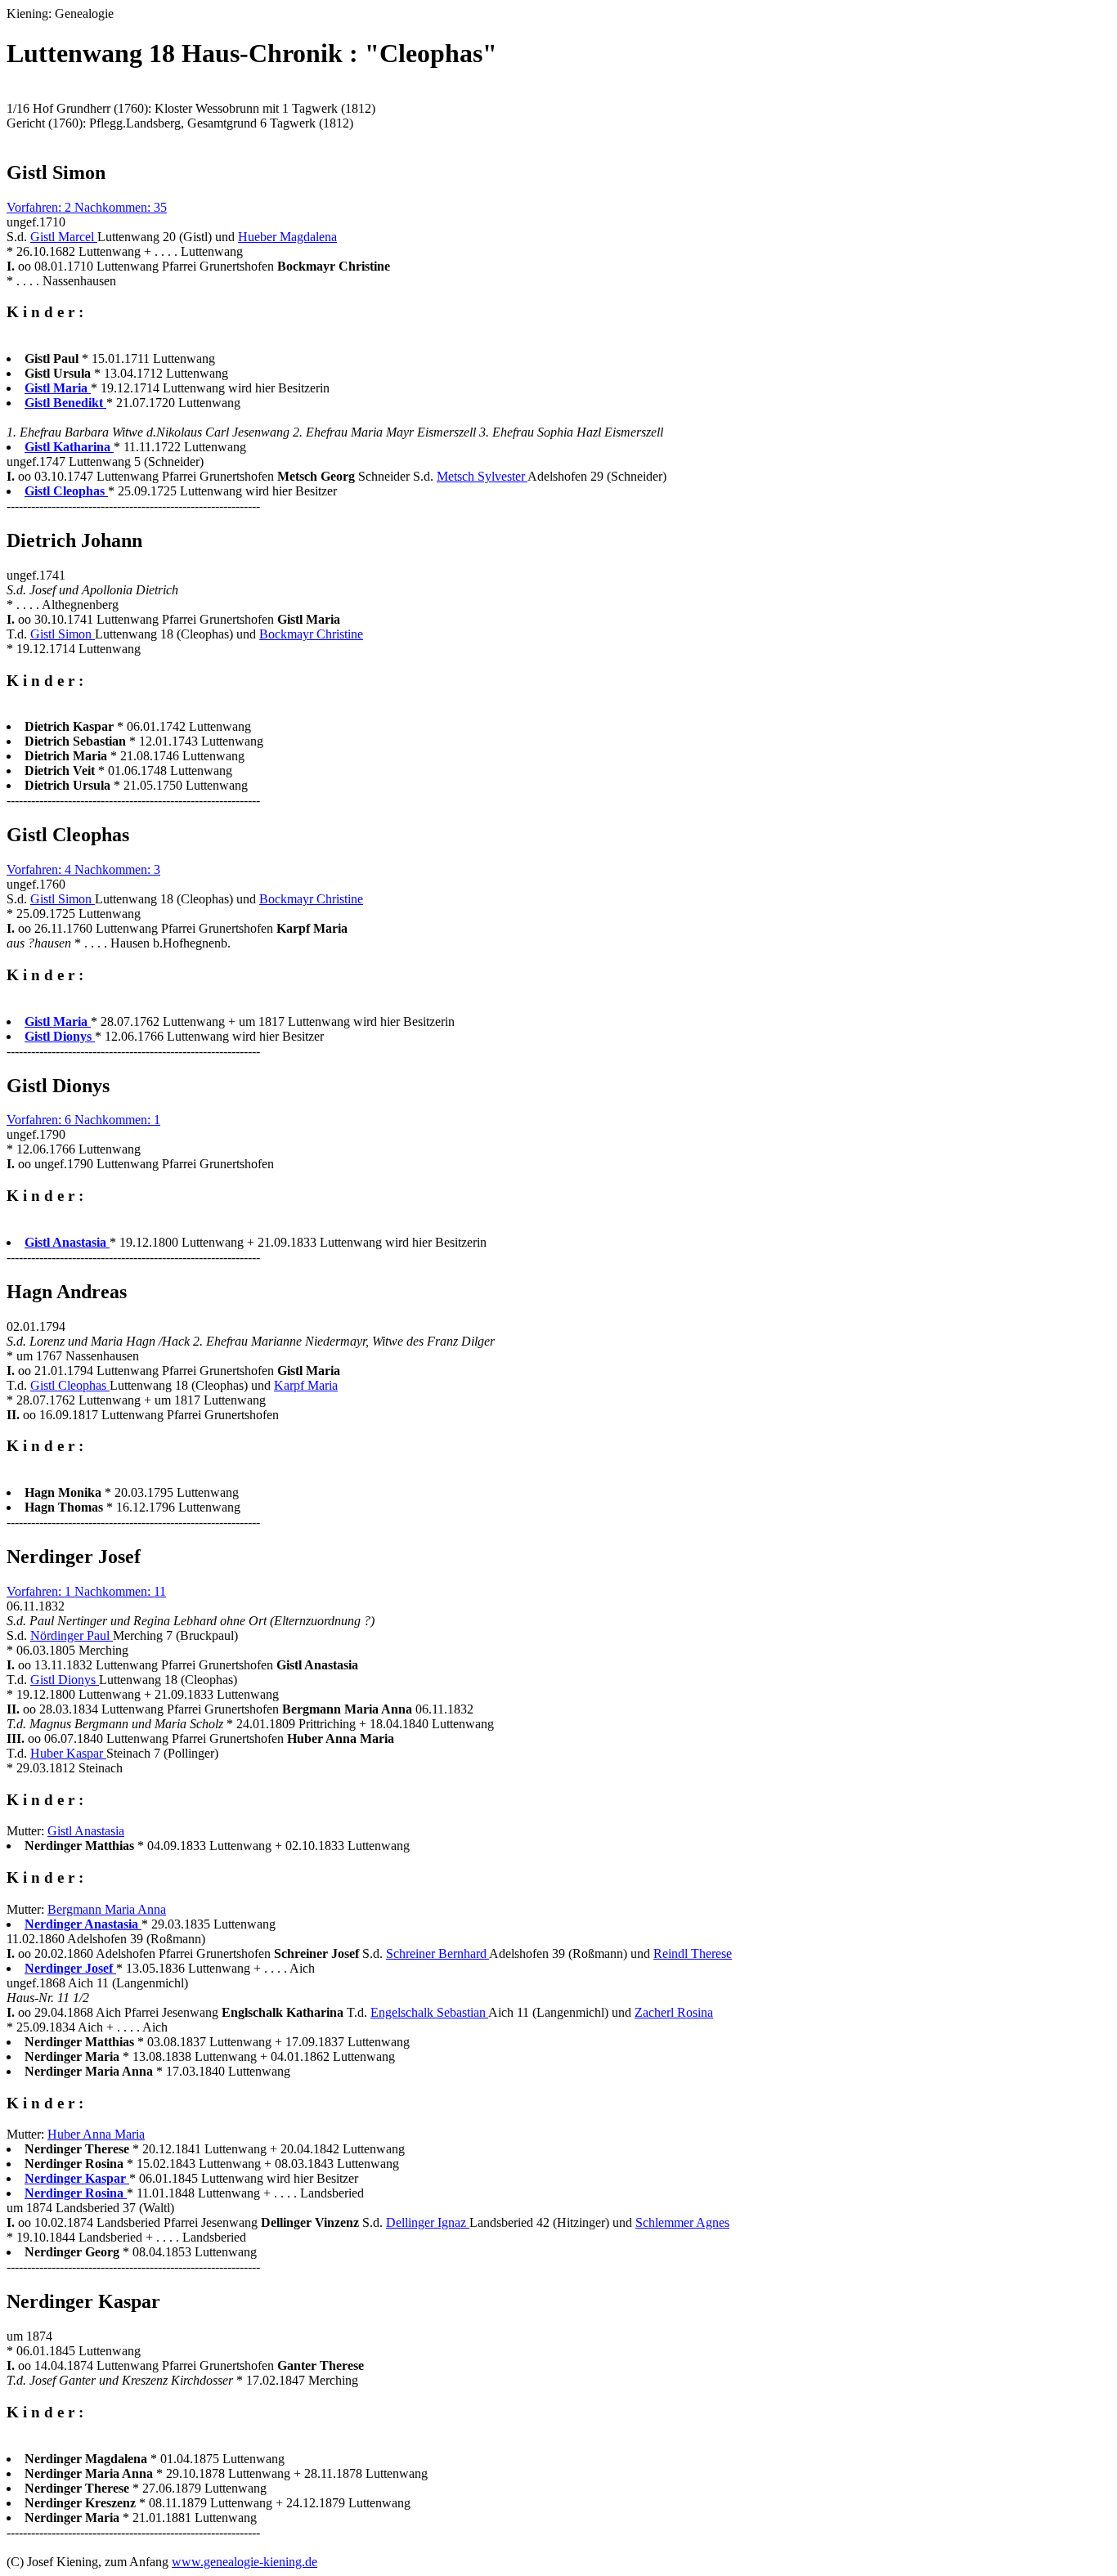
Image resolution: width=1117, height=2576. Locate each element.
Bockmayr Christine (311, 634)
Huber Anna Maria (96, 2134)
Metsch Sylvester (482, 476)
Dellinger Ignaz (428, 2222)
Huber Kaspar (68, 1753)
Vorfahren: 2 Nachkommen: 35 (87, 207)
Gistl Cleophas (70, 1385)
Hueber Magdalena (287, 237)
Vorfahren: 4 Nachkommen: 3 (83, 869)
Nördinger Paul (72, 1635)
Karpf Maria (306, 1385)
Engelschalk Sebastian (429, 2012)
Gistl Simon (63, 634)
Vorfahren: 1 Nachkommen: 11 (86, 1591)
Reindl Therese (693, 1953)
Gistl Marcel (64, 237)
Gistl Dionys (65, 1680)
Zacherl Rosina (674, 2012)
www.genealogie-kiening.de (244, 2562)
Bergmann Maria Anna (107, 1909)
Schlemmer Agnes (682, 2222)
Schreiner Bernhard (437, 1953)
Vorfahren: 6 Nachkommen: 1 (83, 1120)
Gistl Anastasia (86, 1831)
